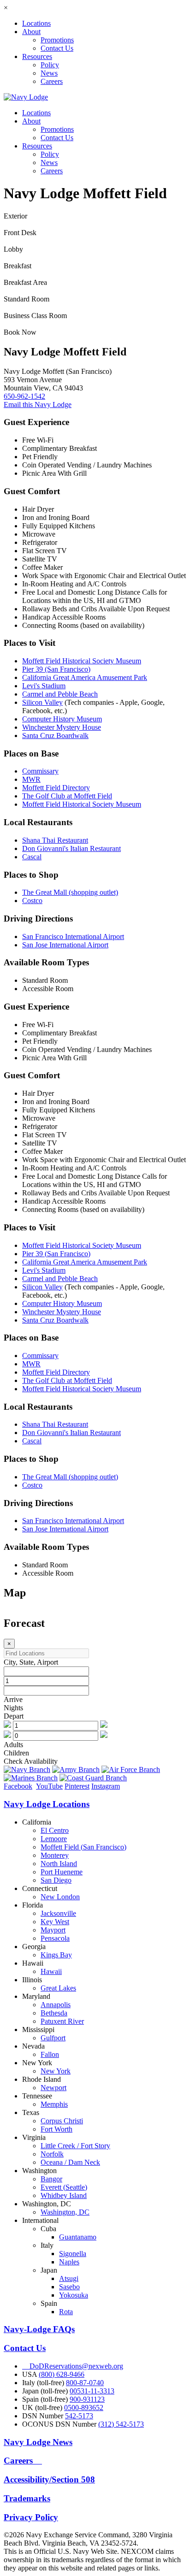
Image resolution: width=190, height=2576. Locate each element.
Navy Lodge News (38, 2442)
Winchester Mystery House (62, 727)
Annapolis (56, 2005)
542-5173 (79, 2416)
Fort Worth (56, 2129)
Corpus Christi (62, 2121)
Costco (32, 901)
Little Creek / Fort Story (75, 2146)
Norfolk (52, 2154)
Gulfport (53, 2038)
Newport (53, 2088)
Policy (50, 65)
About (31, 32)
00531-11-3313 (92, 2391)
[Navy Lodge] (26, 97)
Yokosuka (74, 2295)
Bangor (51, 2179)
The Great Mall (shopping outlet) (70, 892)
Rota (66, 2312)
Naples (69, 2262)
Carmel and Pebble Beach (60, 694)
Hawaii (51, 1971)
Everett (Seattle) (64, 2187)
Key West (55, 1922)
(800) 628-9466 (62, 2374)
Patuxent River (62, 2021)
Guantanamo (78, 2237)
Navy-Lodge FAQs (39, 2329)
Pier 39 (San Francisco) (56, 669)
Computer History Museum (62, 719)
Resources (37, 56)
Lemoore (54, 1839)
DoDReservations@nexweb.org (73, 2366)
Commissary (40, 771)
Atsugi (69, 2278)
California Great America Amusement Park (85, 677)
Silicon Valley (42, 702)
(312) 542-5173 (121, 2424)
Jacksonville (58, 1913)
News (49, 73)
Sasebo (69, 2287)
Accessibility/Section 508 (49, 2479)
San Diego (56, 1880)
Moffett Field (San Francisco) (83, 1847)
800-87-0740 (85, 2383)
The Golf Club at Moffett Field (67, 796)
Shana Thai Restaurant (55, 840)
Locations (36, 23)
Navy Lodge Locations (47, 1804)
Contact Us (57, 48)
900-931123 (87, 2399)
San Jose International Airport (65, 945)
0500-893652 (84, 2408)
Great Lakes (58, 1988)
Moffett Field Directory (56, 788)
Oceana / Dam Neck (70, 2162)
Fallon (50, 2054)
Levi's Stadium (44, 686)
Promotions (57, 40)
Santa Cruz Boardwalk (55, 736)
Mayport (53, 1930)
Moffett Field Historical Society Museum (82, 661)
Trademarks (27, 2498)
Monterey (55, 1855)
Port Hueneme (62, 1872)
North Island (59, 1864)
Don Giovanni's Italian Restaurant (71, 848)
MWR (31, 779)
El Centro (55, 1830)
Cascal (32, 857)
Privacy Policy (31, 2517)
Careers (52, 81)
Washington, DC (65, 2212)
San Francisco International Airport (73, 936)
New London (60, 1897)
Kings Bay (56, 1955)
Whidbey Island (64, 2195)
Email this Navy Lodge (38, 405)
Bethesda (54, 2013)
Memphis (54, 2104)
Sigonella (73, 2254)
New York (56, 2071)
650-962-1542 (24, 396)
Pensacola (55, 1938)
